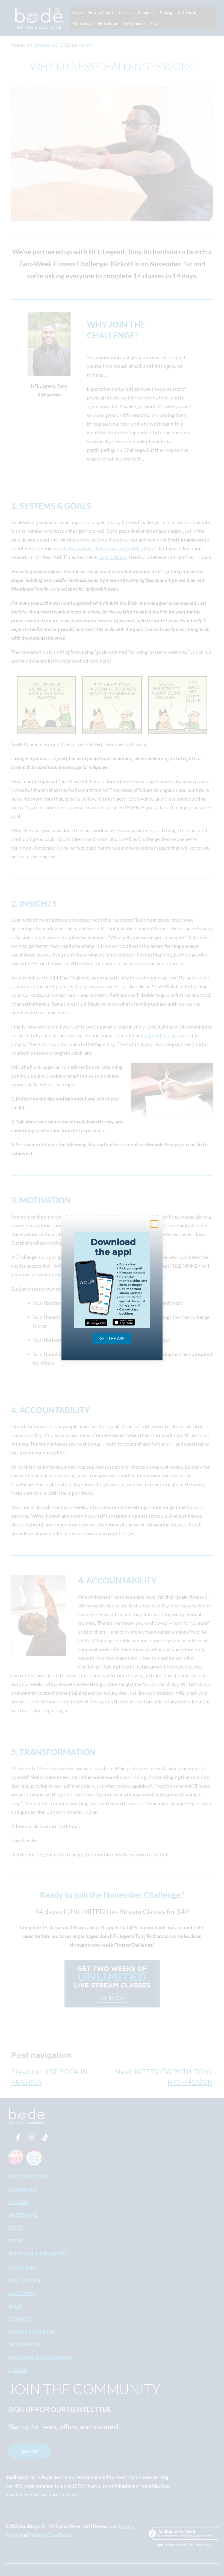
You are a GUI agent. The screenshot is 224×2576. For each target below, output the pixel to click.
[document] (112, 1288)
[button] (154, 1224)
